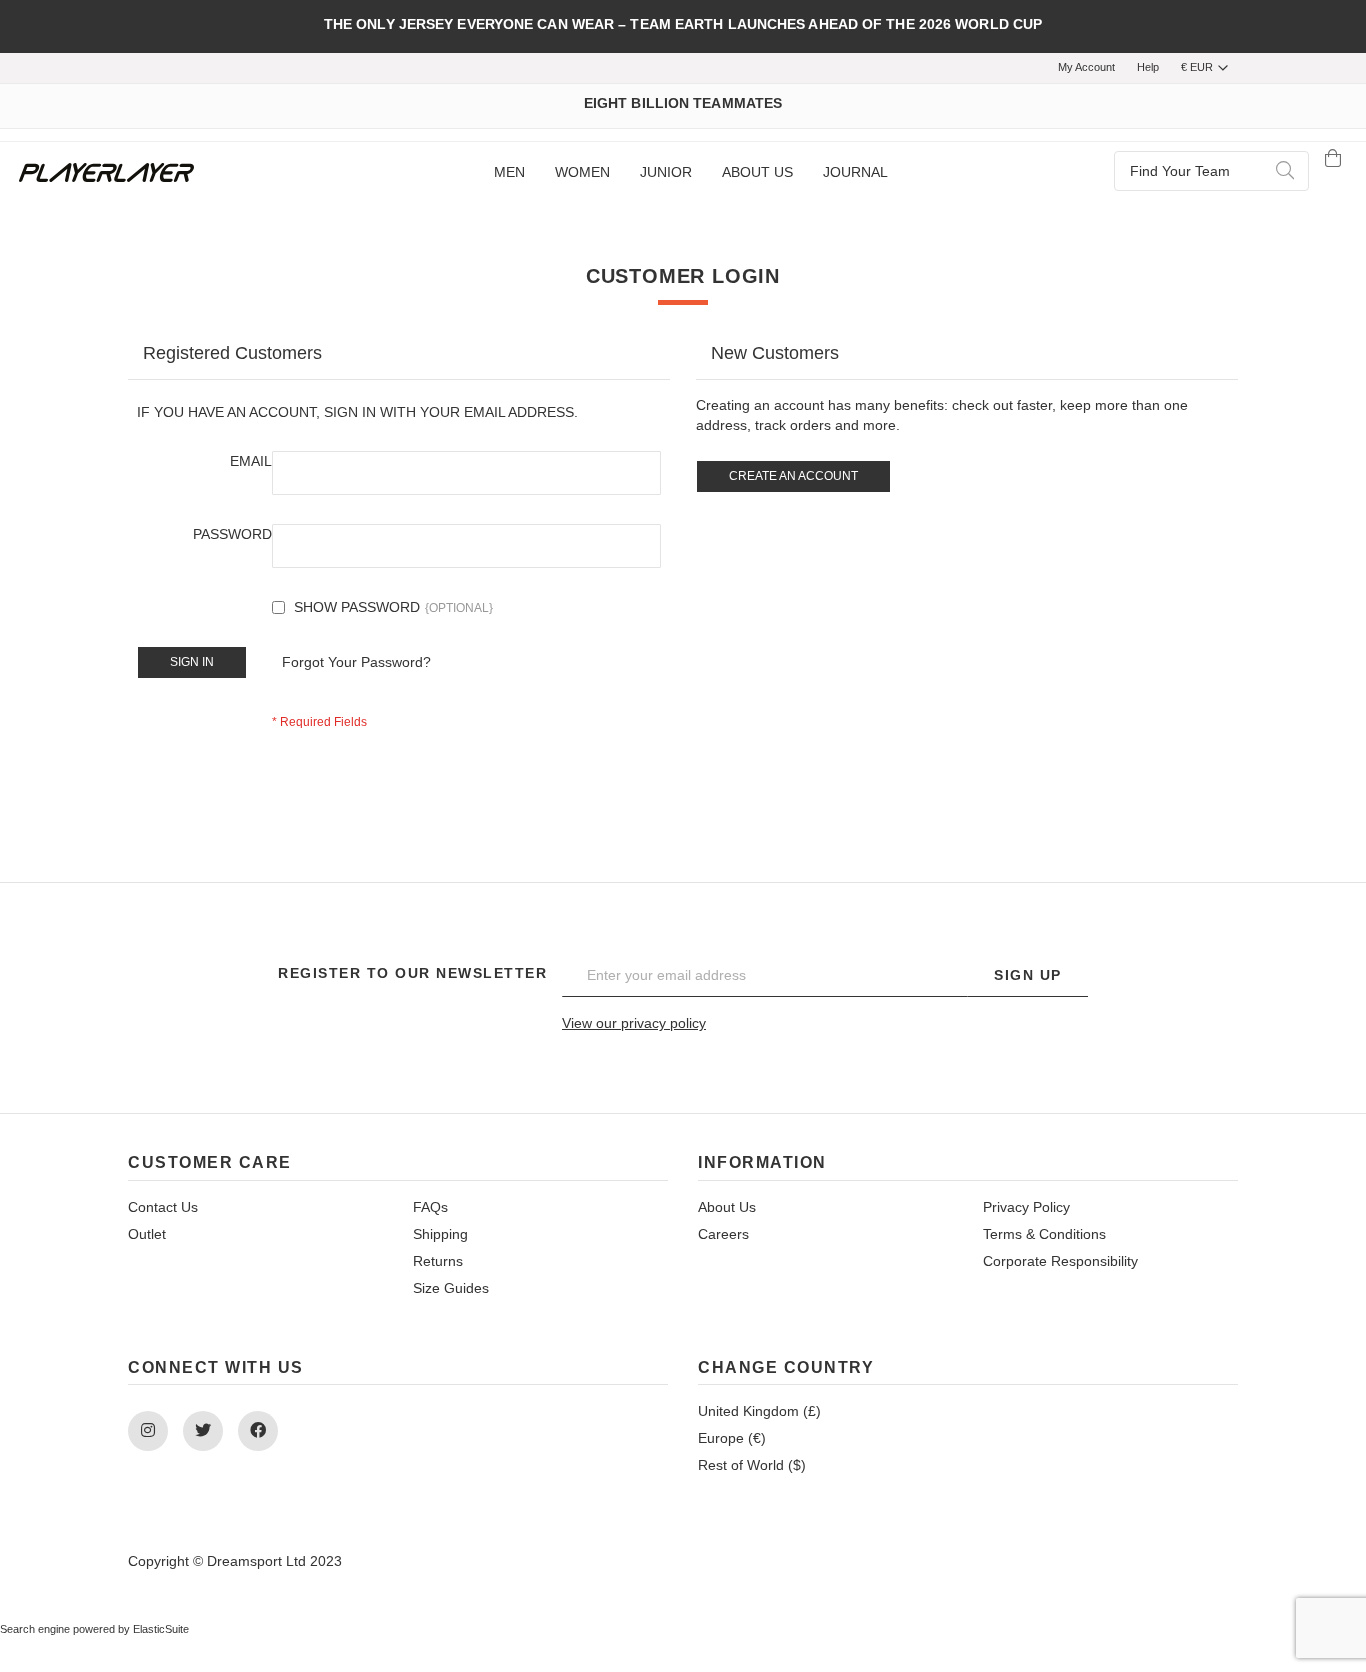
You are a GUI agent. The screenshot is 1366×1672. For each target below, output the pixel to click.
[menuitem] (509, 173)
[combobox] (1211, 171)
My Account (1086, 67)
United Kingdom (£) (759, 1411)
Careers (723, 1234)
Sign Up (1028, 975)
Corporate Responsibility (1060, 1261)
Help (1148, 67)
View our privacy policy (634, 1023)
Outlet (147, 1234)
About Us (727, 1207)
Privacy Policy (1026, 1207)
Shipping (440, 1234)
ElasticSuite (161, 1629)
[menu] (690, 173)
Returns (438, 1261)
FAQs (430, 1207)
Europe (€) (732, 1438)
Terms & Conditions (1044, 1234)
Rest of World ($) (752, 1465)
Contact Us (163, 1207)
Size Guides (451, 1288)
